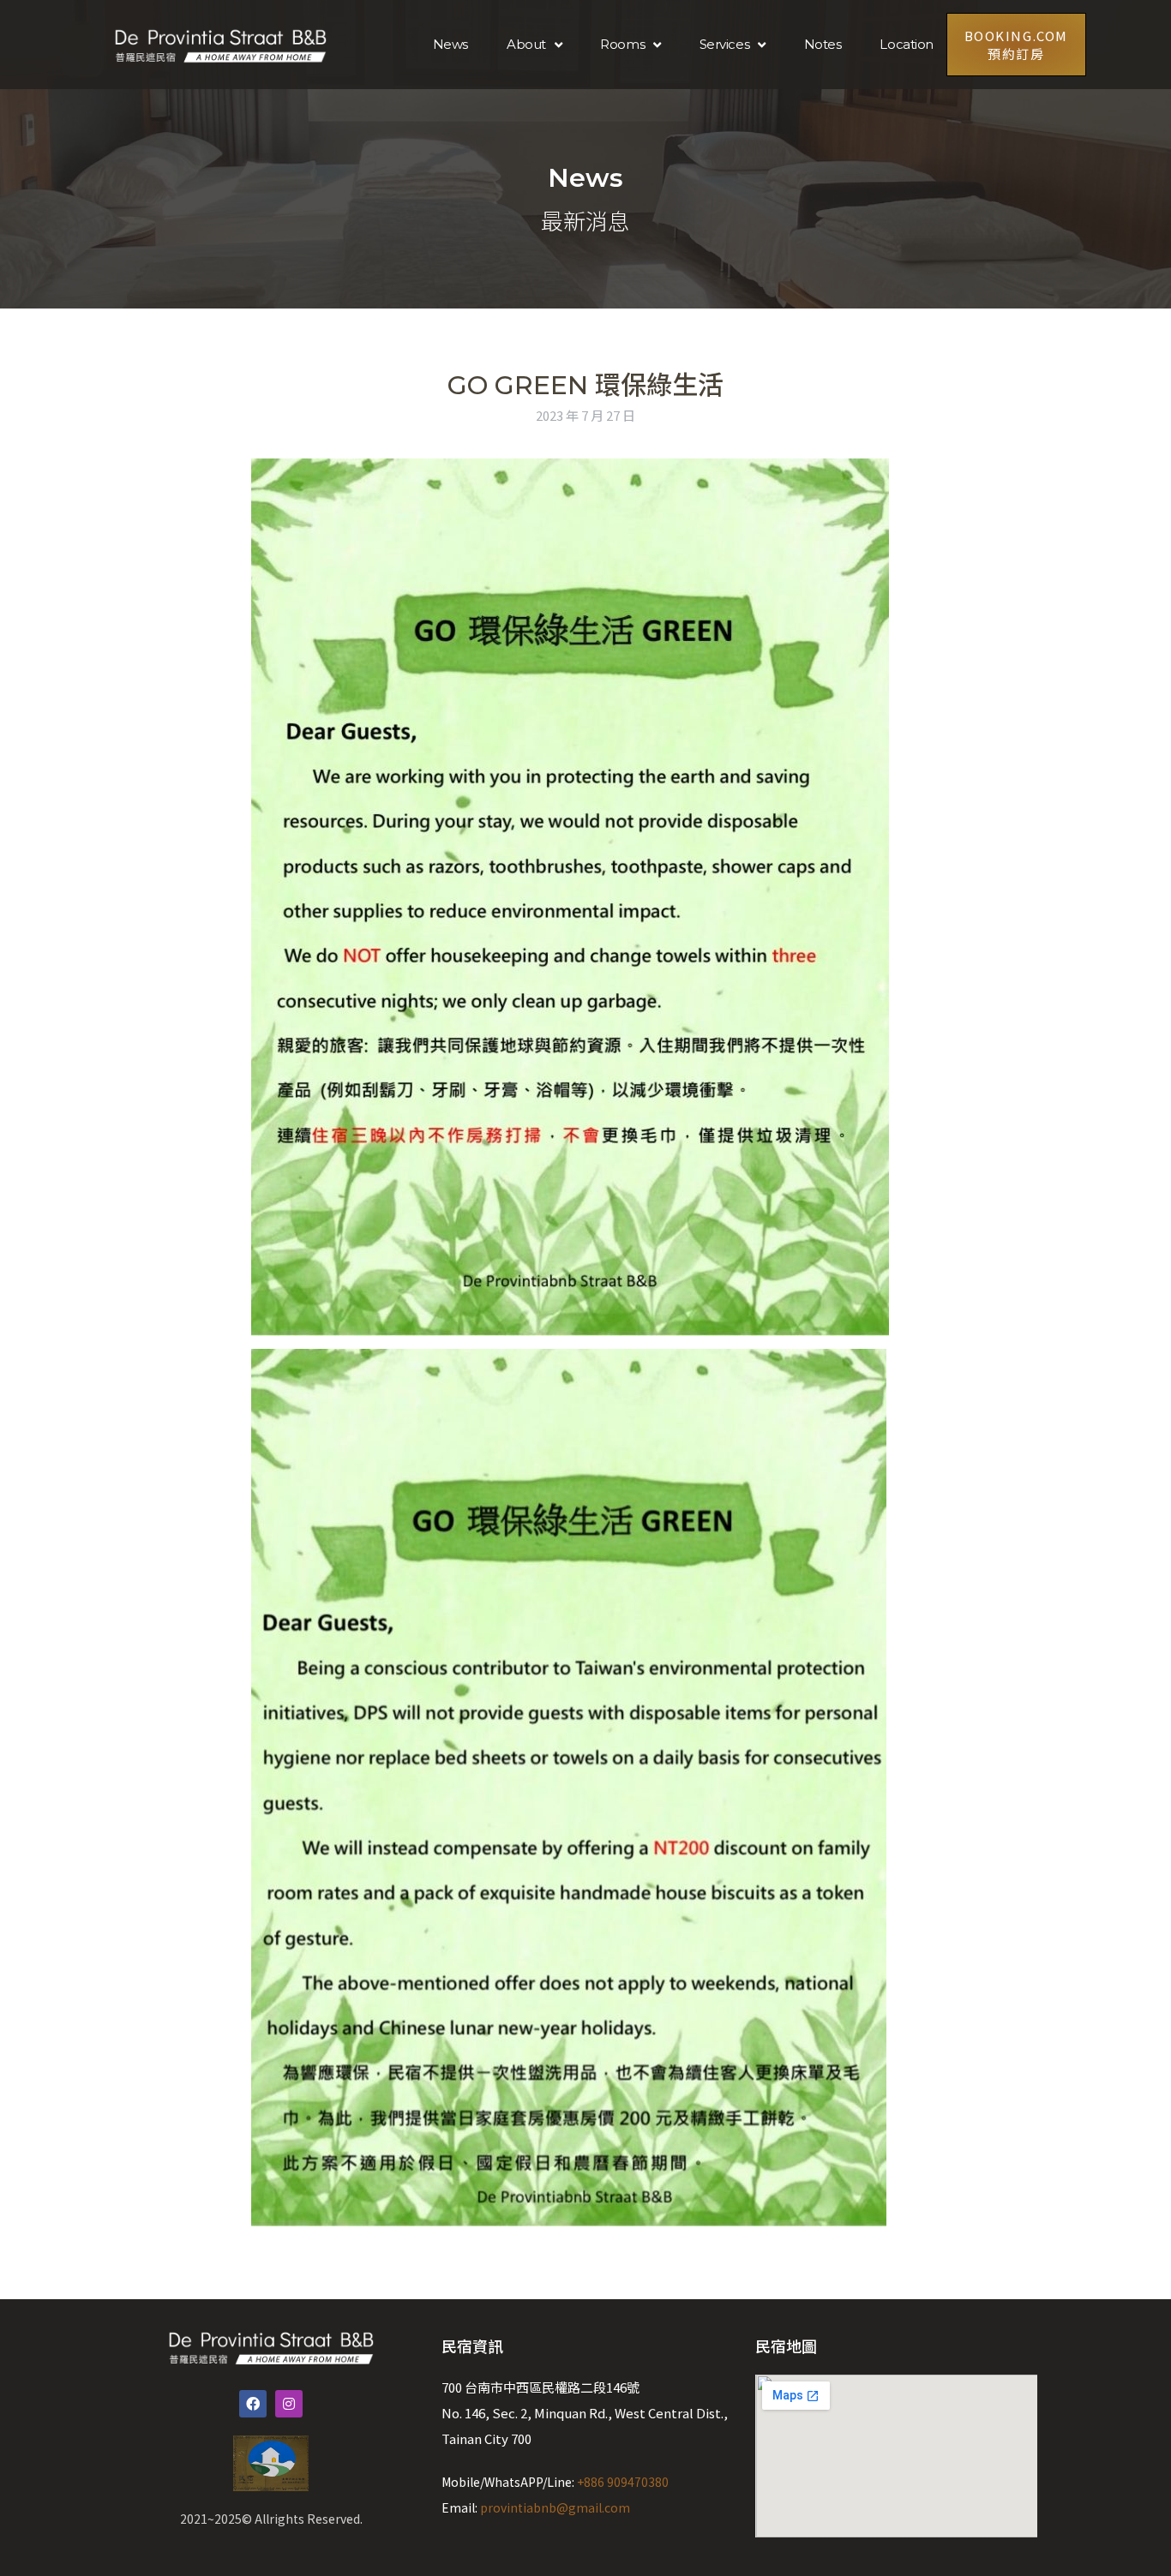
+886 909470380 (623, 2482)
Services (724, 44)
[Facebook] (253, 2404)
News (450, 44)
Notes (823, 44)
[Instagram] (289, 2404)
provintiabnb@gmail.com (555, 2507)
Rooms (622, 44)
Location (906, 44)
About (526, 44)
